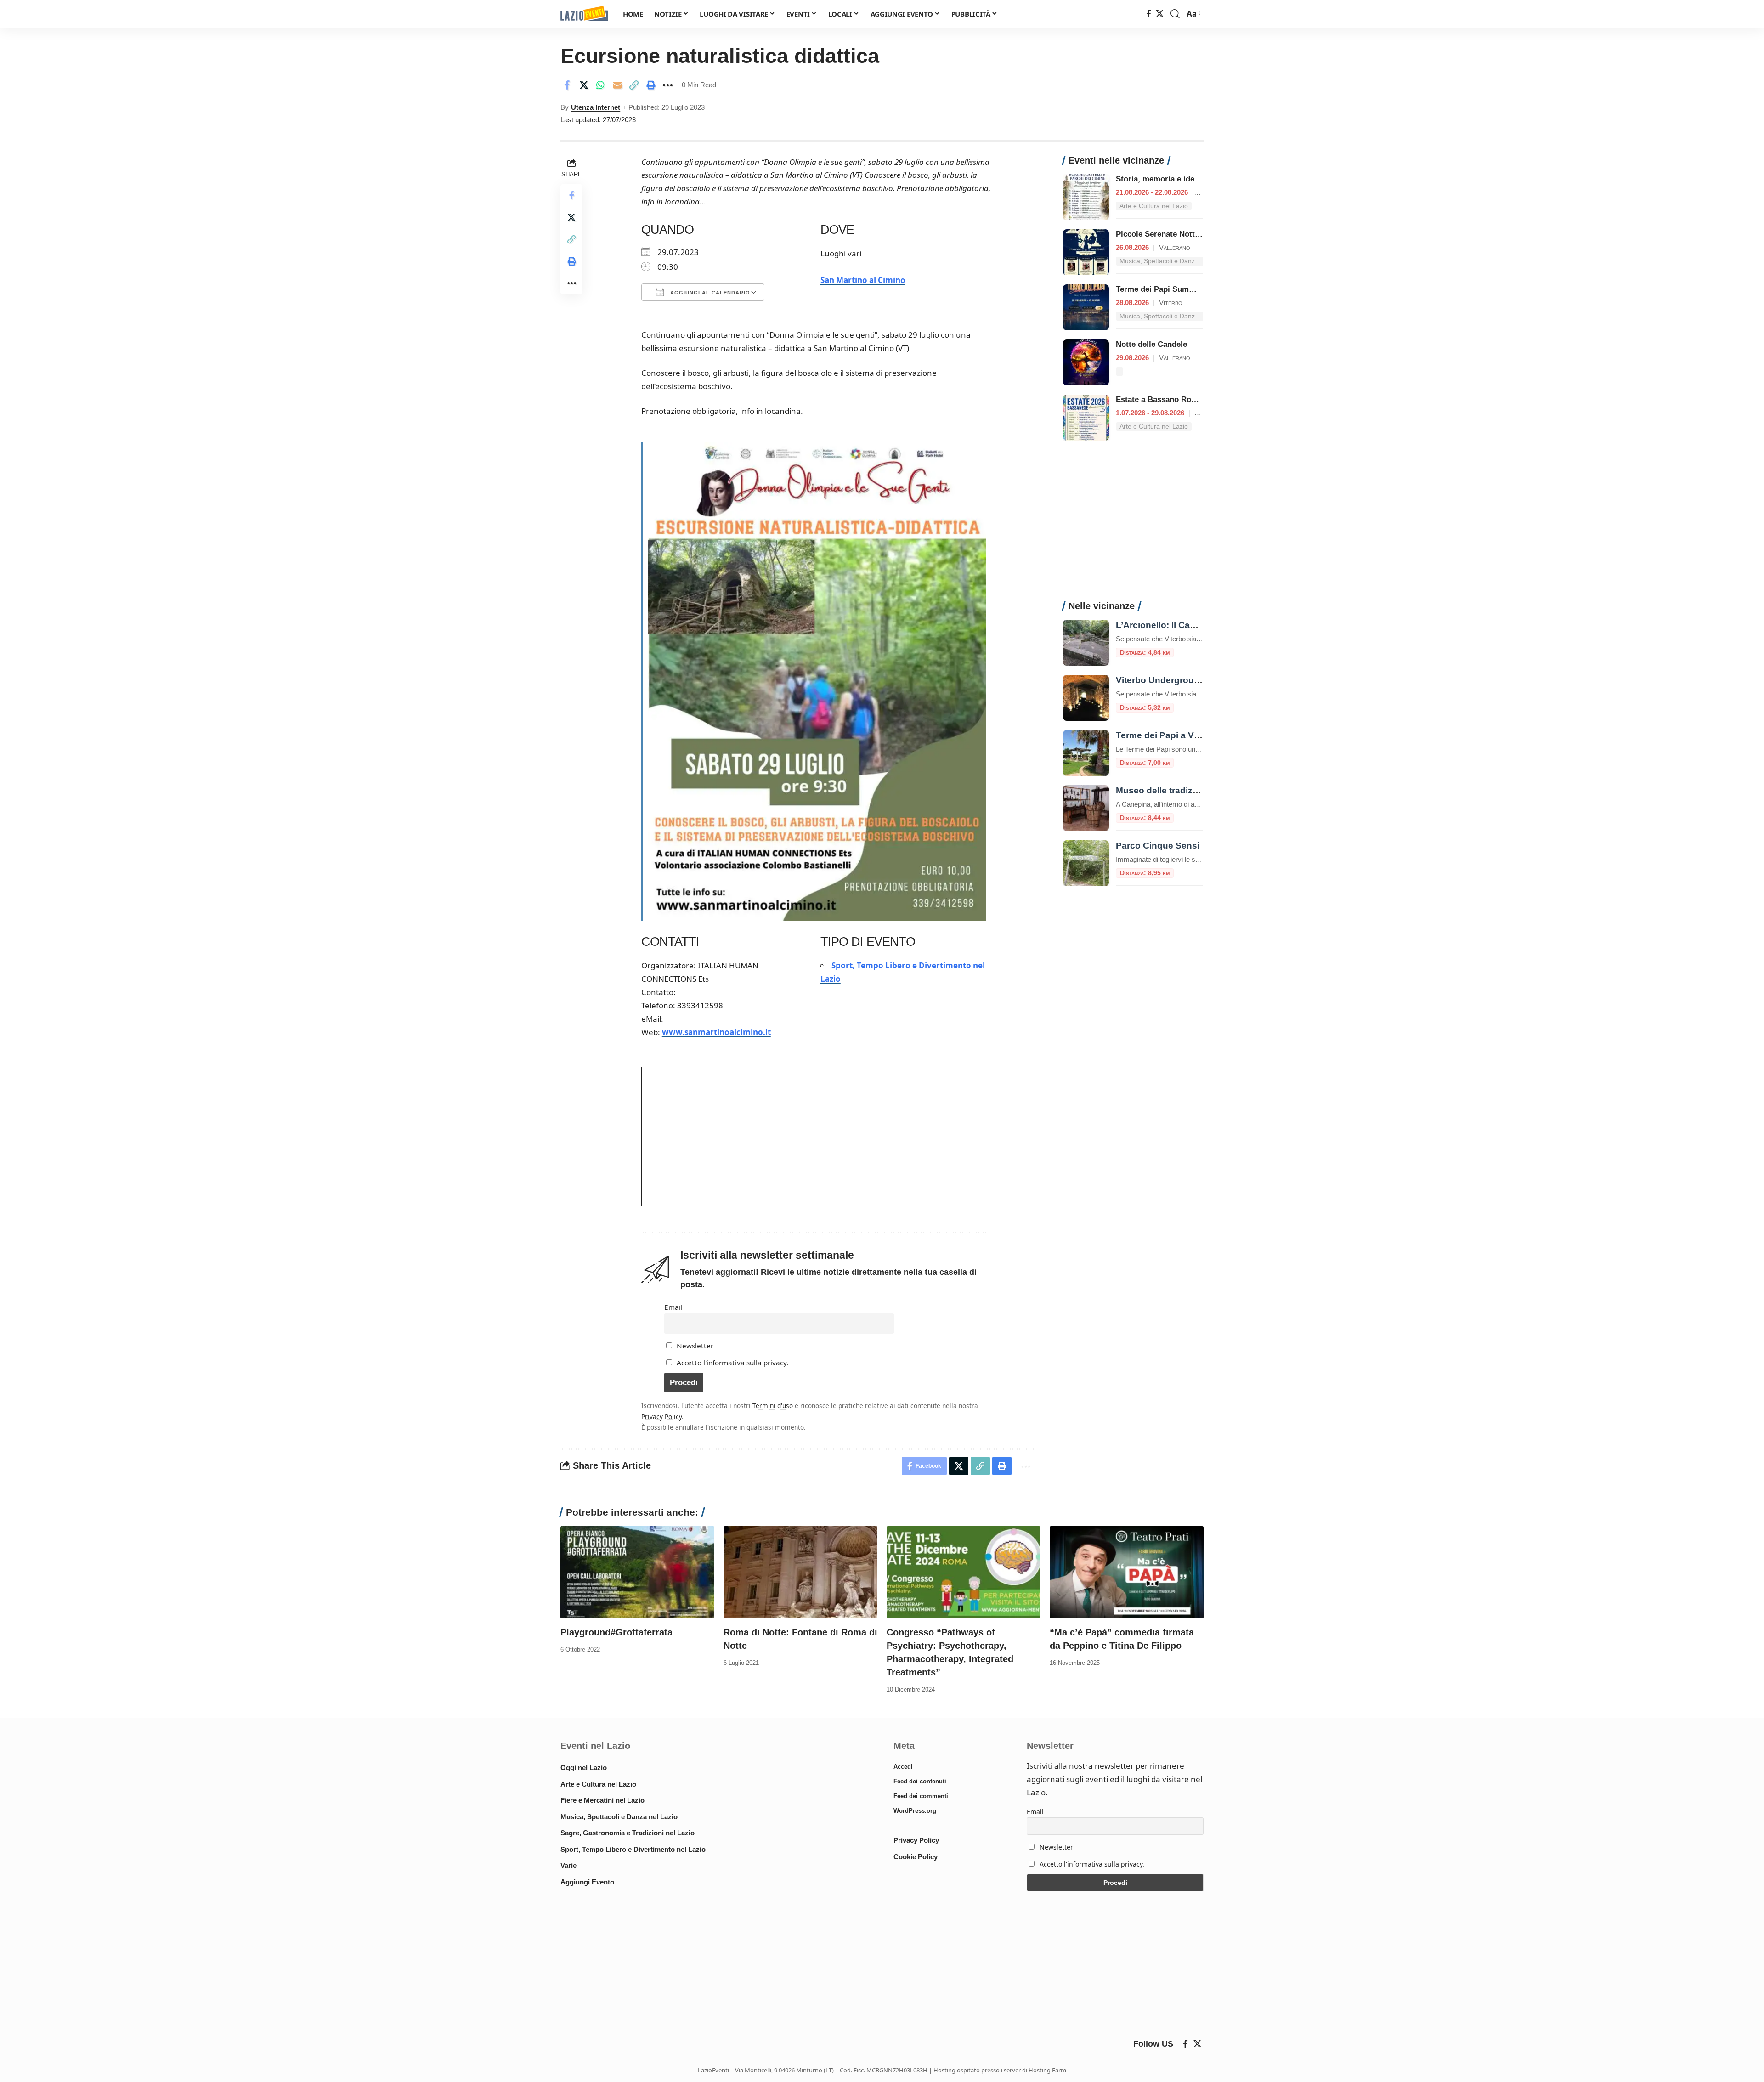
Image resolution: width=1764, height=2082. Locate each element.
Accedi (903, 1767)
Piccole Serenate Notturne (1164, 234)
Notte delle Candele (1151, 344)
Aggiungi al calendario (709, 293)
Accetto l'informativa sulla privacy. (732, 1363)
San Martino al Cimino (863, 280)
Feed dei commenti (921, 1796)
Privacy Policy (661, 1417)
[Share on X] (584, 85)
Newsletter (694, 1346)
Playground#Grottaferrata (616, 1632)
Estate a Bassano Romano (1164, 399)
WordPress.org (915, 1811)
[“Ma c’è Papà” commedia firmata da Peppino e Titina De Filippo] (1127, 1572)
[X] (1160, 14)
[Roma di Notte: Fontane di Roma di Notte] (800, 1572)
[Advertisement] (1133, 526)
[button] (1175, 14)
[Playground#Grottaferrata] (637, 1572)
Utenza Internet (596, 107)
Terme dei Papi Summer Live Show (1179, 289)
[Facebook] (1149, 14)
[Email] (617, 85)
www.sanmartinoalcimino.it (716, 1032)
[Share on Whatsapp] (600, 85)
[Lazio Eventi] (584, 14)
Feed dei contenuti (920, 1781)
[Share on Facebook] (567, 85)
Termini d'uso (773, 1406)
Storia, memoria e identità (1163, 179)
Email (673, 1307)
